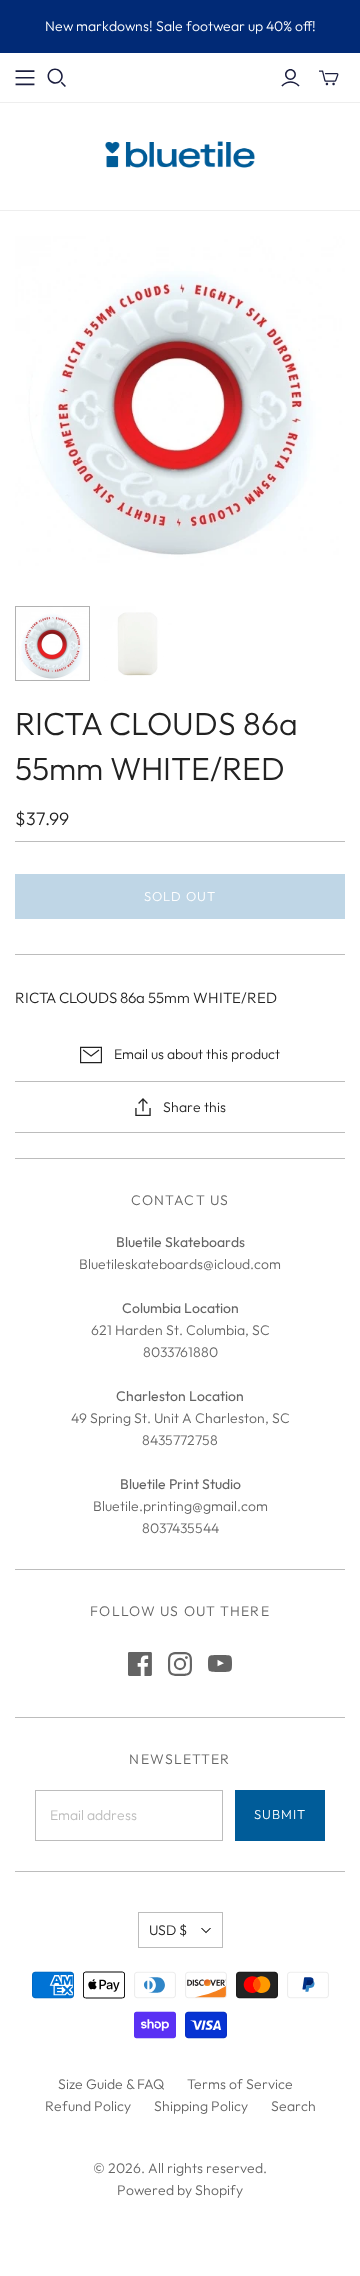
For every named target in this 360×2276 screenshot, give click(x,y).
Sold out (180, 896)
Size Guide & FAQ (111, 2084)
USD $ (168, 1930)
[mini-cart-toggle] (329, 78)
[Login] (290, 78)
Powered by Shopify (180, 2190)
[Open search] (57, 78)
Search (293, 2106)
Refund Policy (88, 2106)
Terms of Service (240, 2084)
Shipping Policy (201, 2106)
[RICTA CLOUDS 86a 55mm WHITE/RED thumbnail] (52, 643)
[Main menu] (25, 78)
